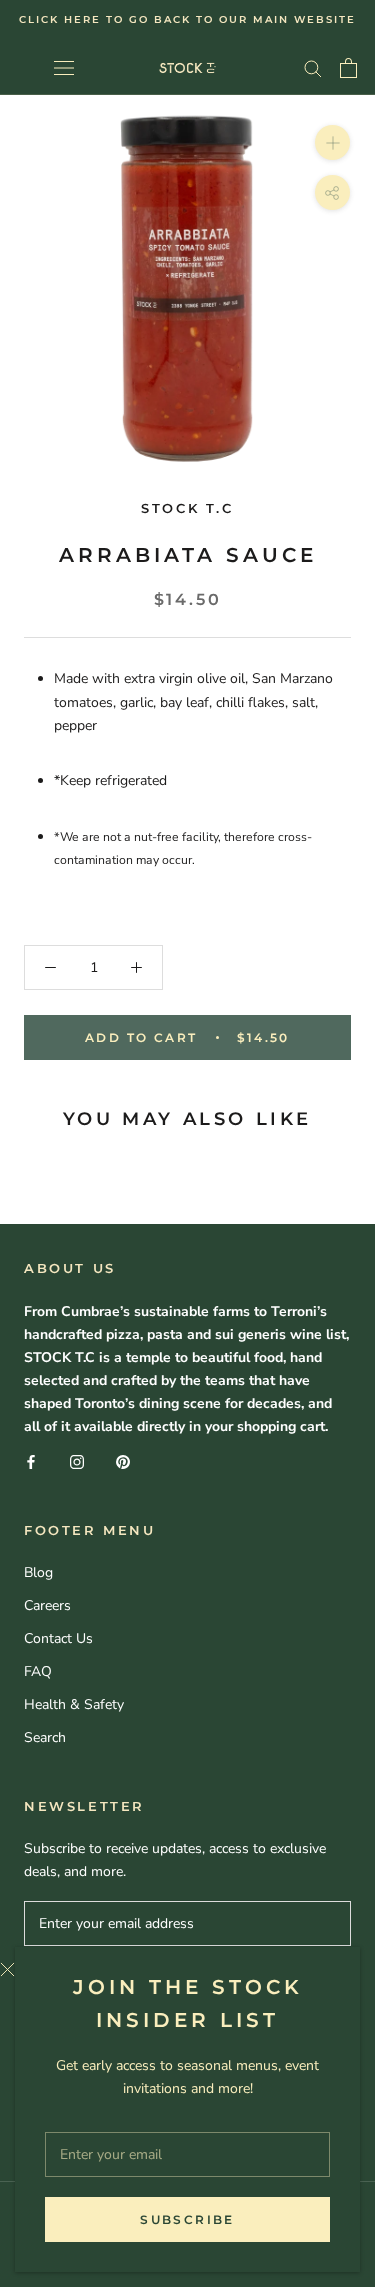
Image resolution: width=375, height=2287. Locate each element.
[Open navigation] (64, 67)
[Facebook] (31, 1460)
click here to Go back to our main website (187, 19)
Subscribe (187, 2219)
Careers (47, 1605)
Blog (38, 1572)
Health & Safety (74, 1704)
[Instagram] (77, 1460)
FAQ (38, 1671)
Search (45, 1737)
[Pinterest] (123, 1460)
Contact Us (58, 1638)
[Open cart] (348, 68)
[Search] (313, 67)
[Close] (172, 1969)
